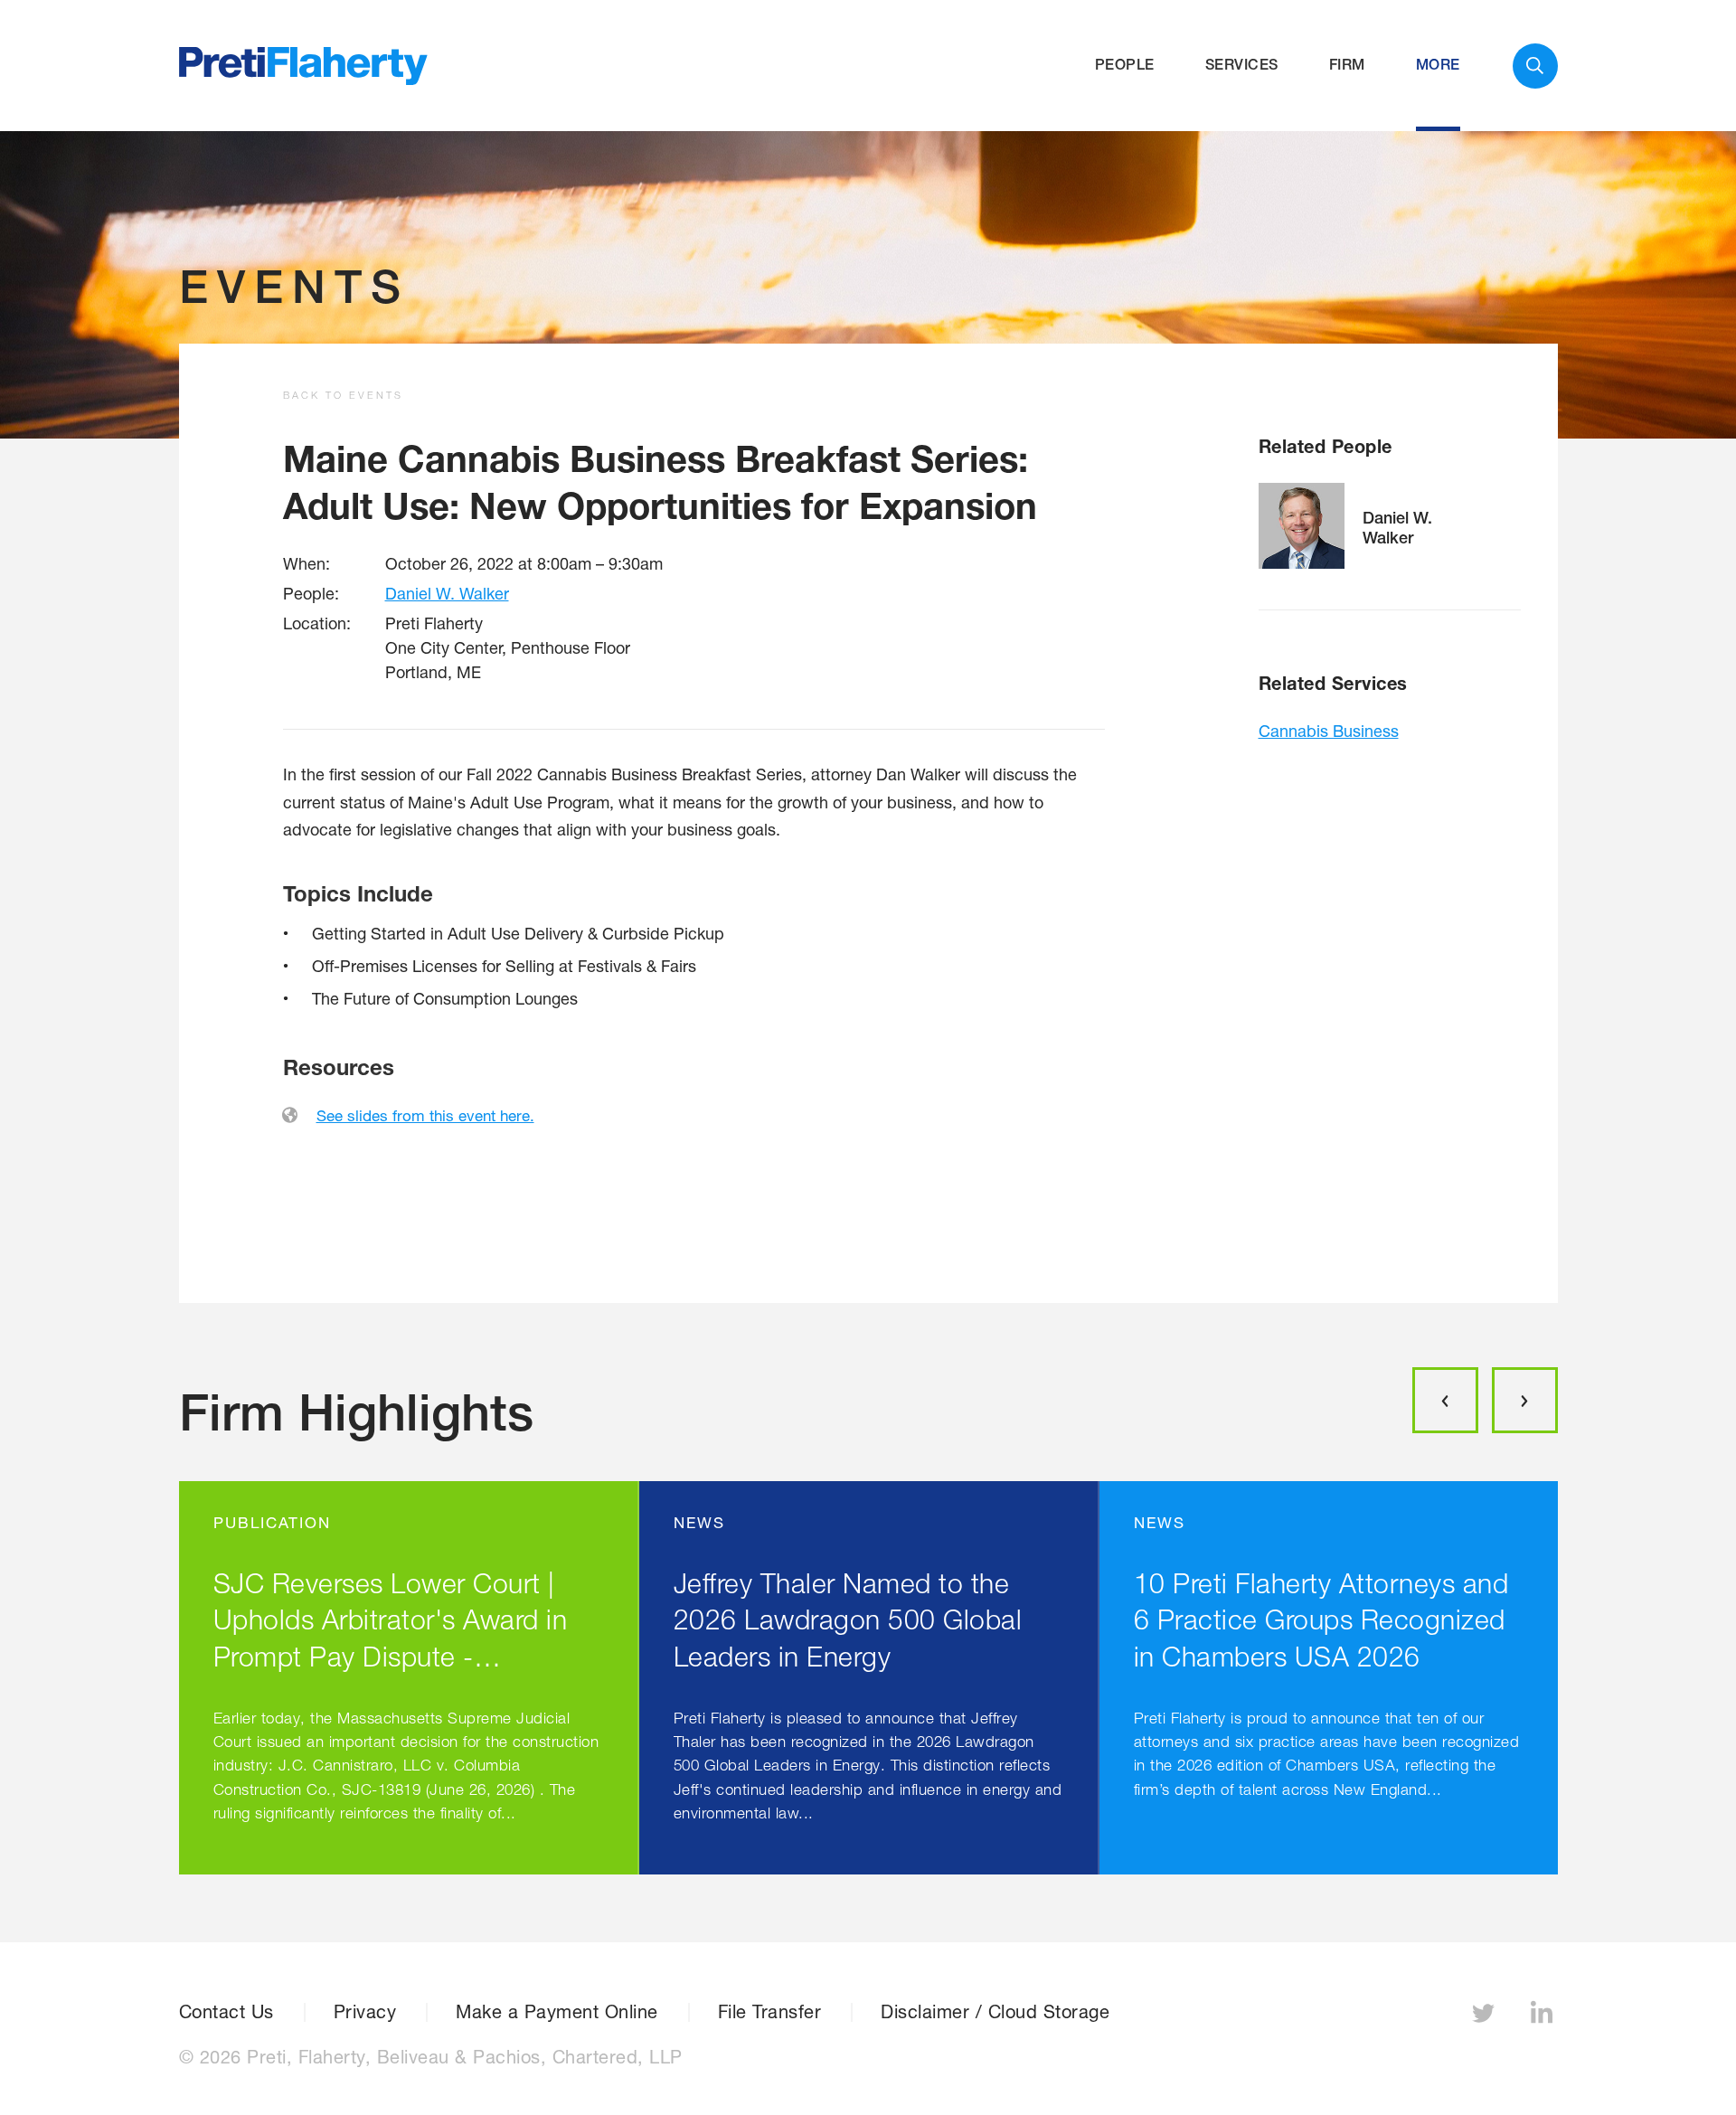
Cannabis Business (1329, 731)
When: (307, 563)
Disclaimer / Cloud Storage (995, 2012)
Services (1242, 65)
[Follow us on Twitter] (1486, 2018)
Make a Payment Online (557, 2012)
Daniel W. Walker (447, 593)
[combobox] (1535, 66)
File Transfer (770, 2012)
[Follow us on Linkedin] (1544, 2018)
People (1125, 65)
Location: (317, 623)
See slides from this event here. (425, 1115)
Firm (1347, 65)
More (1438, 65)
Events (294, 286)
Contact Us (226, 2012)
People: (311, 593)
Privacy (365, 2012)
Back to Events (343, 395)
